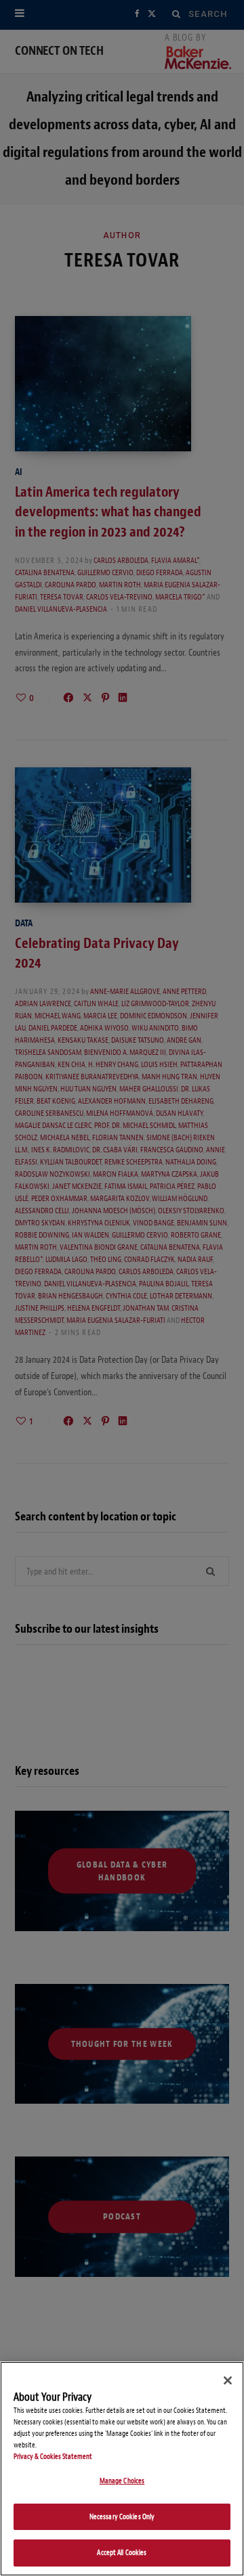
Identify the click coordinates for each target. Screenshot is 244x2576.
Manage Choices (122, 2481)
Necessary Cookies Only (122, 2517)
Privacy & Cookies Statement (53, 2457)
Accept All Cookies (122, 2553)
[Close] (228, 2380)
